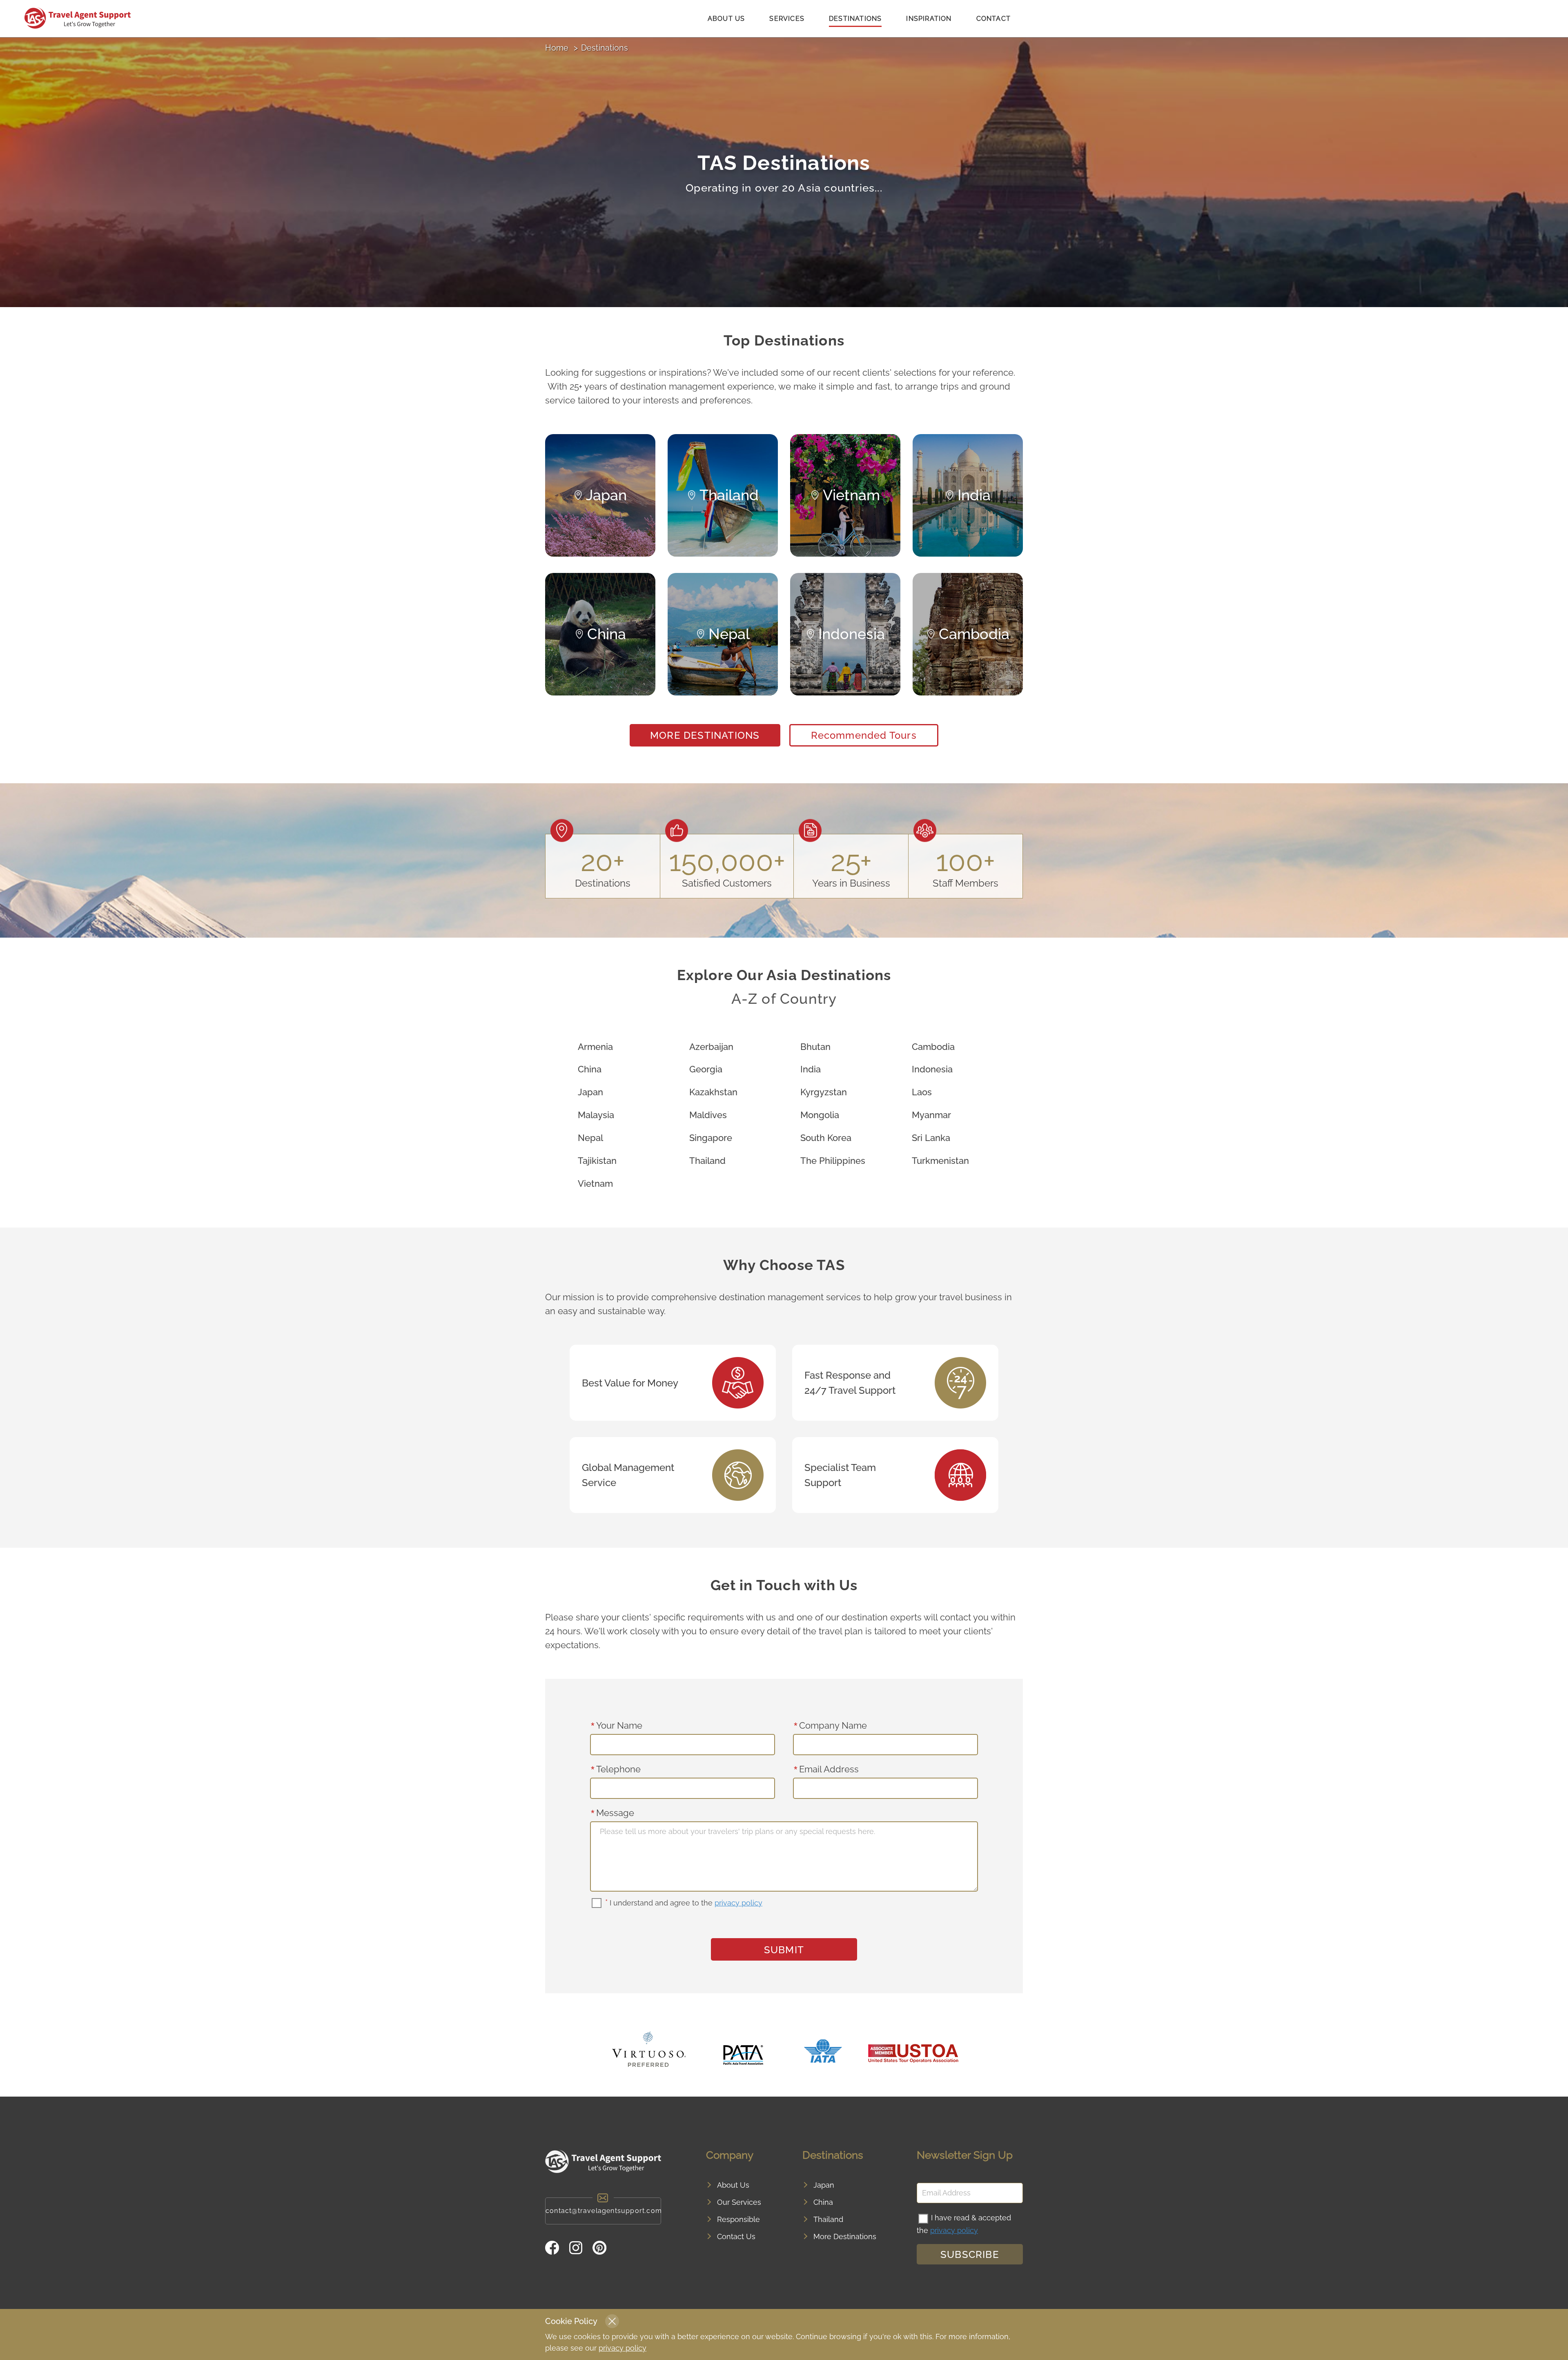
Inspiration (929, 19)
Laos (922, 1092)
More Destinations (705, 735)
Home (557, 48)
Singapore (711, 1138)
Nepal (590, 1138)
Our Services (739, 2202)
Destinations (855, 19)
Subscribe (970, 2254)
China (590, 1069)
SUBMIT (784, 1950)
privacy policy (738, 1903)
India (811, 1069)
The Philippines (833, 1161)
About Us (726, 19)
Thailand (707, 1161)
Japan (590, 1092)
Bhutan (815, 1047)
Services (787, 19)
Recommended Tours (864, 735)
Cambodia (933, 1047)
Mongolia (820, 1115)
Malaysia (596, 1115)
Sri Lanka (931, 1138)
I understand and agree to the (684, 1903)
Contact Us (736, 2236)
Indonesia (932, 1069)
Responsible (738, 2219)
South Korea (826, 1138)
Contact (993, 19)
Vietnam (595, 1183)
